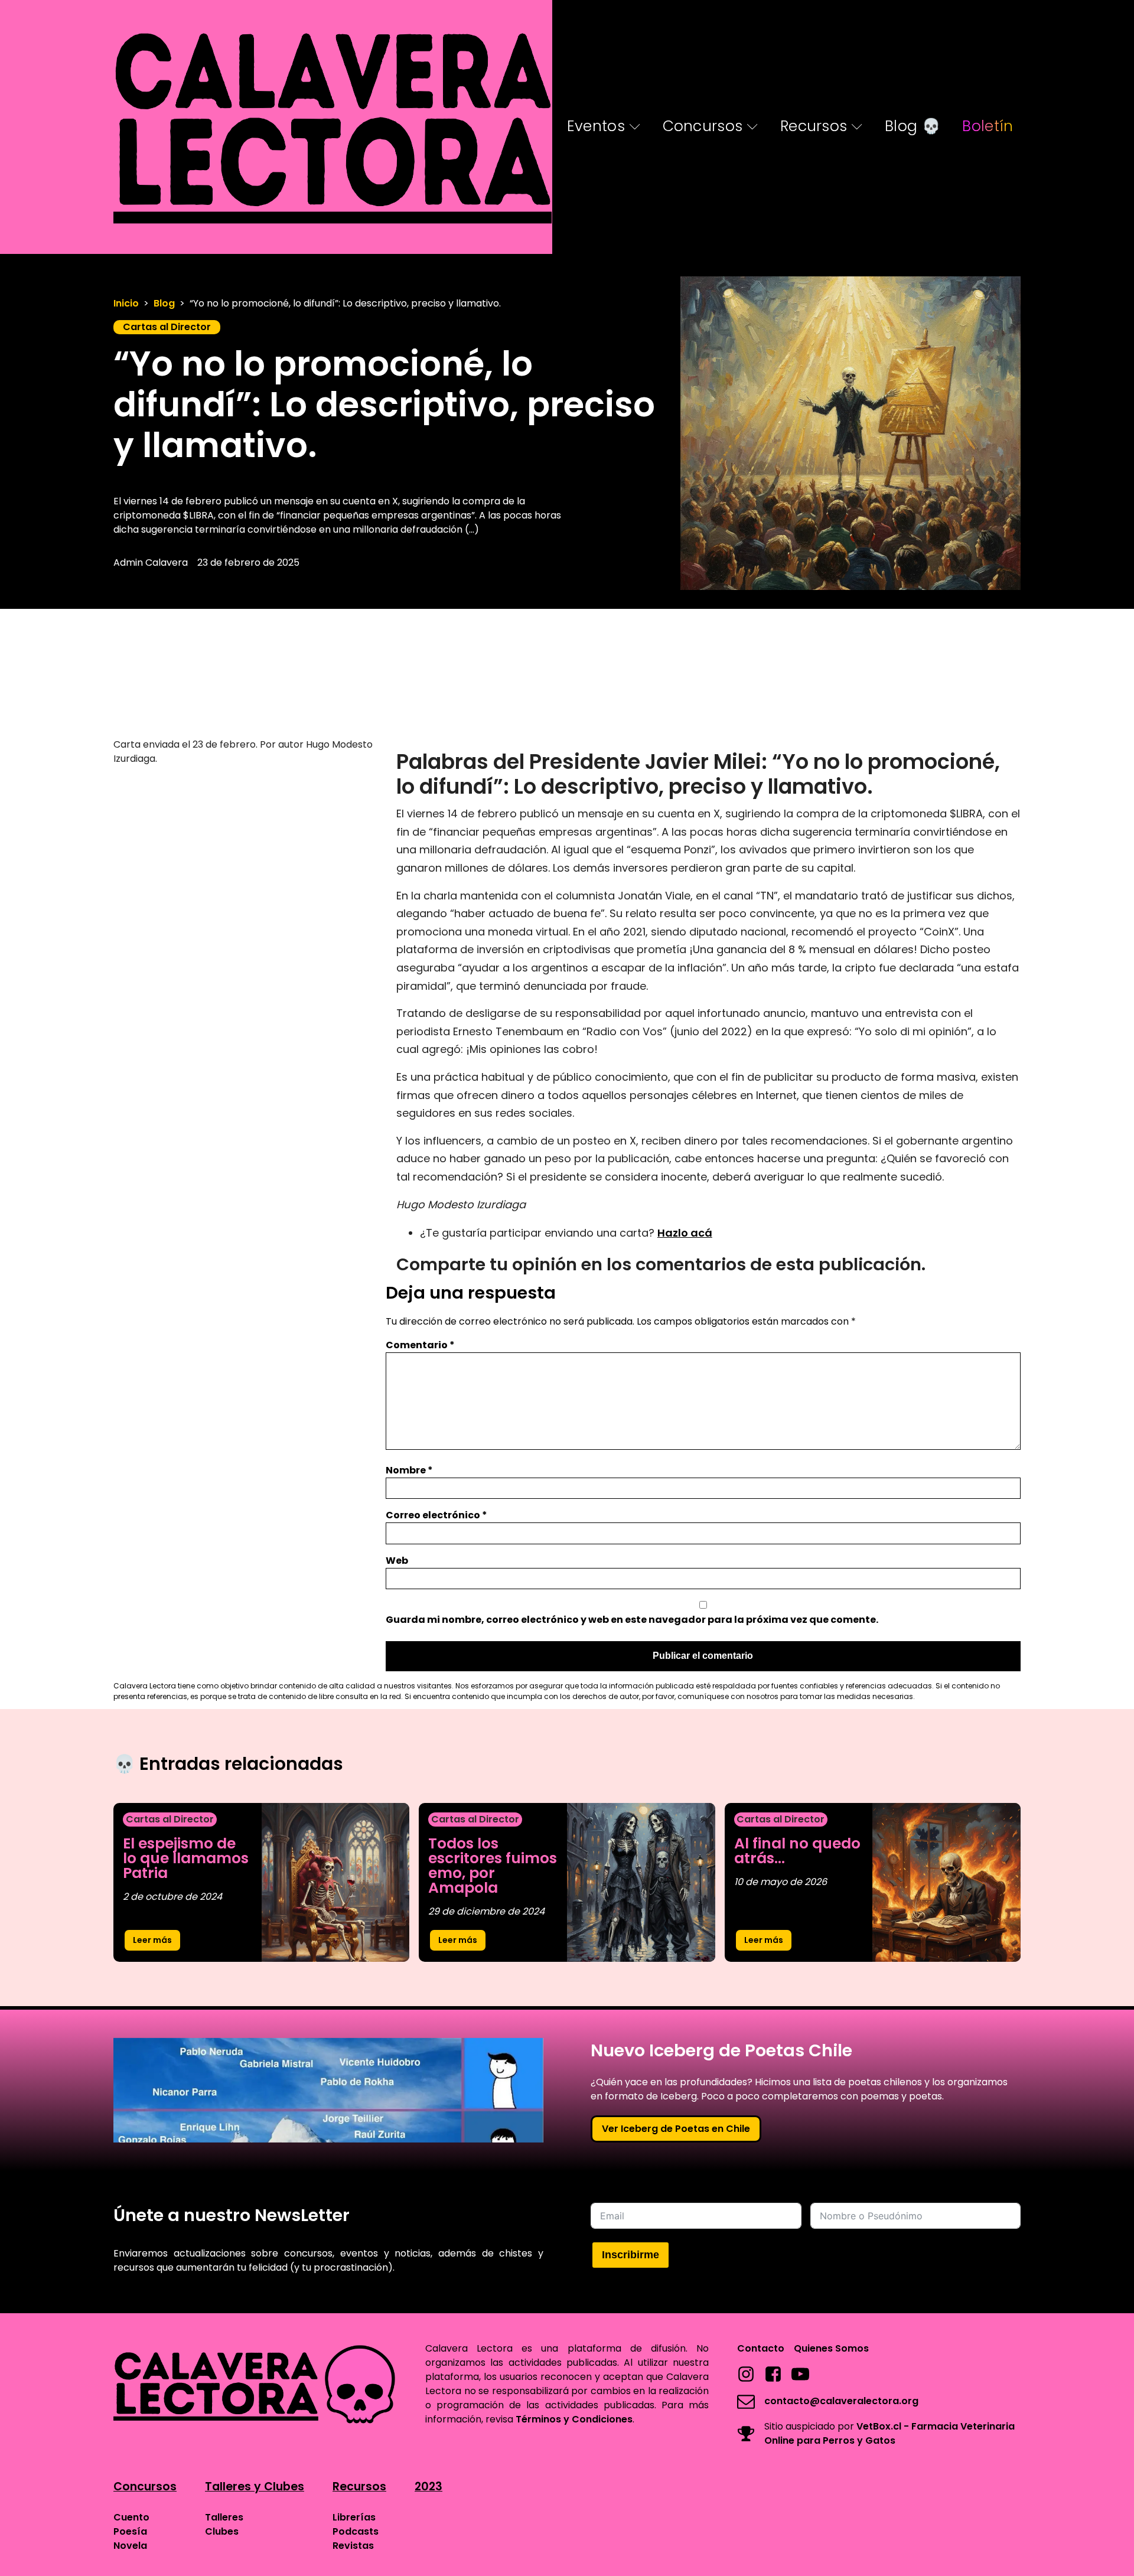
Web (397, 1561)
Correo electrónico (436, 1515)
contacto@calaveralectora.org (841, 2401)
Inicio (126, 303)
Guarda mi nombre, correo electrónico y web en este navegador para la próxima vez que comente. (632, 1620)
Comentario (420, 1345)
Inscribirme (630, 2255)
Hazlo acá (685, 1233)
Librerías (354, 2517)
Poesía (130, 2531)
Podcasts (356, 2531)
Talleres (224, 2517)
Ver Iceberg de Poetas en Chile (676, 2129)
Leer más (152, 1940)
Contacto (761, 2348)
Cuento (131, 2517)
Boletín (988, 126)
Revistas (353, 2546)
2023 (428, 2487)
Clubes (222, 2531)
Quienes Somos (831, 2348)
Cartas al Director (167, 327)
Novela (130, 2546)
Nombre (409, 1470)
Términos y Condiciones (574, 2419)
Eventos (596, 126)
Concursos (703, 126)
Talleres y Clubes (255, 2487)
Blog (164, 303)
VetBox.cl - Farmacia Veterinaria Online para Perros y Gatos (889, 2433)
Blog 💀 (913, 126)
